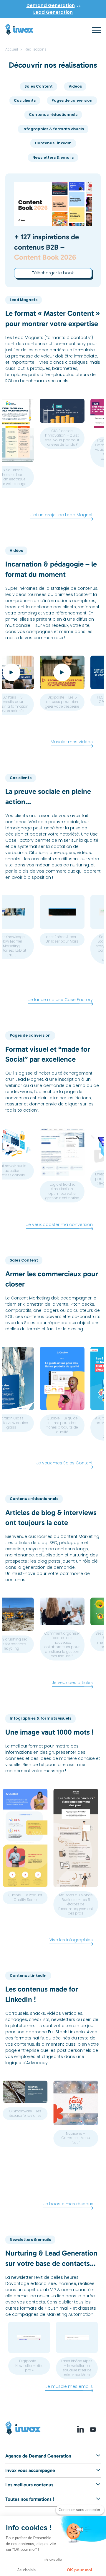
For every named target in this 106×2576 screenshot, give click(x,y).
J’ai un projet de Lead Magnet (62, 515)
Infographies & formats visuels (53, 129)
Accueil (12, 49)
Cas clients (25, 100)
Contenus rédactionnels (53, 115)
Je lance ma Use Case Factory (61, 1000)
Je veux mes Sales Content (64, 1463)
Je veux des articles (72, 1683)
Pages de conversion (72, 100)
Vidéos (75, 86)
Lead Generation (53, 12)
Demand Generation (51, 5)
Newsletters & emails (53, 157)
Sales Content (39, 86)
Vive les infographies (71, 1940)
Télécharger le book (53, 273)
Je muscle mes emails (69, 2386)
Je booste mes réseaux (68, 2204)
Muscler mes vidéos (72, 742)
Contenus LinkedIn (53, 143)
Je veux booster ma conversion (59, 1224)
